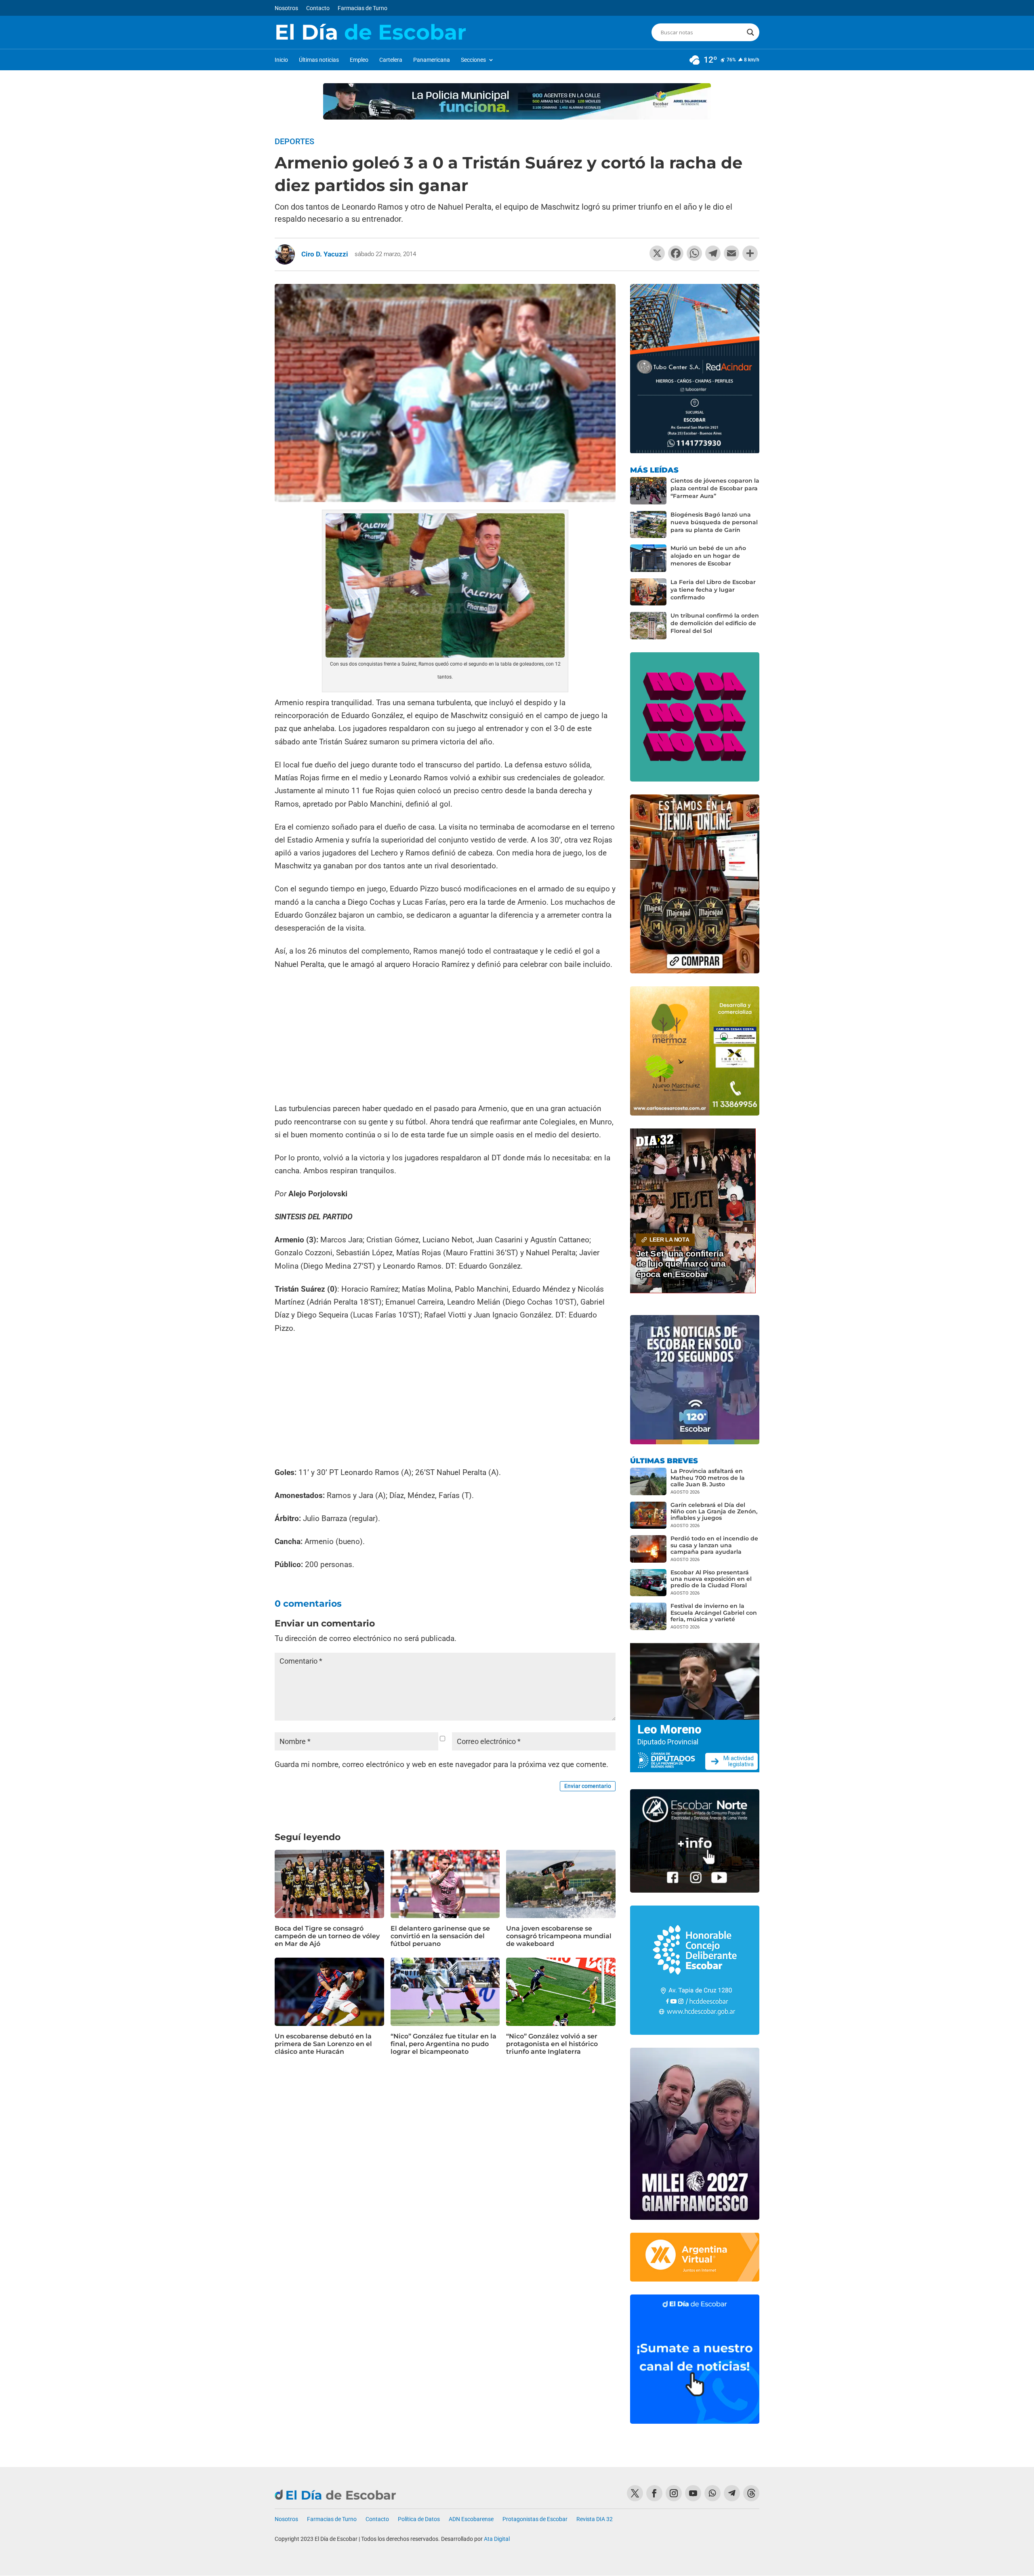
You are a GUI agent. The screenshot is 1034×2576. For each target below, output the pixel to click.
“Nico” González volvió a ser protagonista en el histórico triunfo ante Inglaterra (552, 2044)
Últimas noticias (319, 60)
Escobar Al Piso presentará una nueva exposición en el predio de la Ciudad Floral (711, 1579)
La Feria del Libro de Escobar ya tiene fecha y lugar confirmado (713, 590)
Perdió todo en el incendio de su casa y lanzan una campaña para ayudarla (714, 1545)
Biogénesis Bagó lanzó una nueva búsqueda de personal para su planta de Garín (714, 522)
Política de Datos (419, 2519)
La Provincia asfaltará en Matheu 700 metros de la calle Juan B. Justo (708, 1477)
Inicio (281, 60)
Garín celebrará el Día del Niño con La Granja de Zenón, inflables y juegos (714, 1511)
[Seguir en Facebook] (654, 2493)
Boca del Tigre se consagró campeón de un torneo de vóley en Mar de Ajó (327, 1936)
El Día (370, 32)
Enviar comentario (588, 1786)
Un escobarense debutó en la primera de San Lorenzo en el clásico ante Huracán (323, 2044)
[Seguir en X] (635, 2493)
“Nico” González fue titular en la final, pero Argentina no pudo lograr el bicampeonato (443, 2044)
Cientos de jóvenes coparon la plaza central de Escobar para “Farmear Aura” (715, 488)
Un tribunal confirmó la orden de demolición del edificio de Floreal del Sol (715, 623)
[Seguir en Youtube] (693, 2493)
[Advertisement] (445, 1038)
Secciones (473, 60)
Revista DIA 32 (595, 2519)
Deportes (294, 141)
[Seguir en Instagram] (674, 2493)
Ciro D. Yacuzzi (325, 254)
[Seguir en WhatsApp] (712, 2493)
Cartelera (391, 60)
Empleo (359, 60)
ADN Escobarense (471, 2519)
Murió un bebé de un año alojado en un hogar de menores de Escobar (708, 556)
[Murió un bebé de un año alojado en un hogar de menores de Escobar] (648, 558)
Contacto (318, 8)
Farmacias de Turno (363, 8)
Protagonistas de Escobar (535, 2519)
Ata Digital (497, 2539)
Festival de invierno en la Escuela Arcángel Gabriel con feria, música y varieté (714, 1612)
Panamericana (432, 60)
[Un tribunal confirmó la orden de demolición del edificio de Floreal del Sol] (648, 626)
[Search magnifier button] (750, 32)
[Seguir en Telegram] (732, 2493)
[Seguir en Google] (751, 2493)
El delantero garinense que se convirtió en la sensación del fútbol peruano (440, 1936)
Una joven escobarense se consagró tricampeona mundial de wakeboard (559, 1936)
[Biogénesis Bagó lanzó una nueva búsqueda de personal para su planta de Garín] (648, 525)
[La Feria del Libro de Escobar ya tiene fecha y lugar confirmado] (648, 592)
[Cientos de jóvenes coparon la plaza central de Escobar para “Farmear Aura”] (648, 491)
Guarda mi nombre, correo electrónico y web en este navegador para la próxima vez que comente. (441, 1764)
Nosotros (286, 8)
